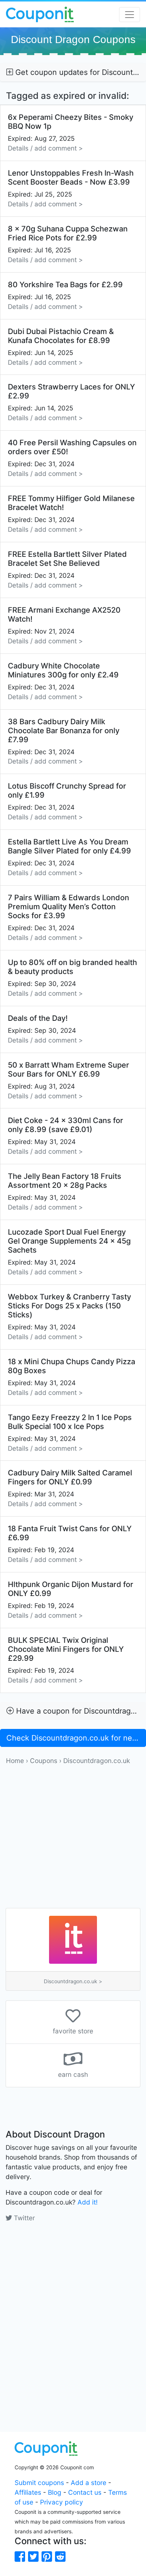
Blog (55, 2492)
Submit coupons (39, 2483)
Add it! (88, 2202)
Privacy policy (62, 2502)
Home (15, 1761)
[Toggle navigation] (130, 15)
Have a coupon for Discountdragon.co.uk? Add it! (80, 1711)
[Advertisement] (73, 1839)
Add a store (89, 2483)
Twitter (23, 2218)
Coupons (44, 1761)
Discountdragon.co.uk (97, 1761)
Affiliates (28, 2492)
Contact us (85, 2492)
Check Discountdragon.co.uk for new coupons (76, 1738)
